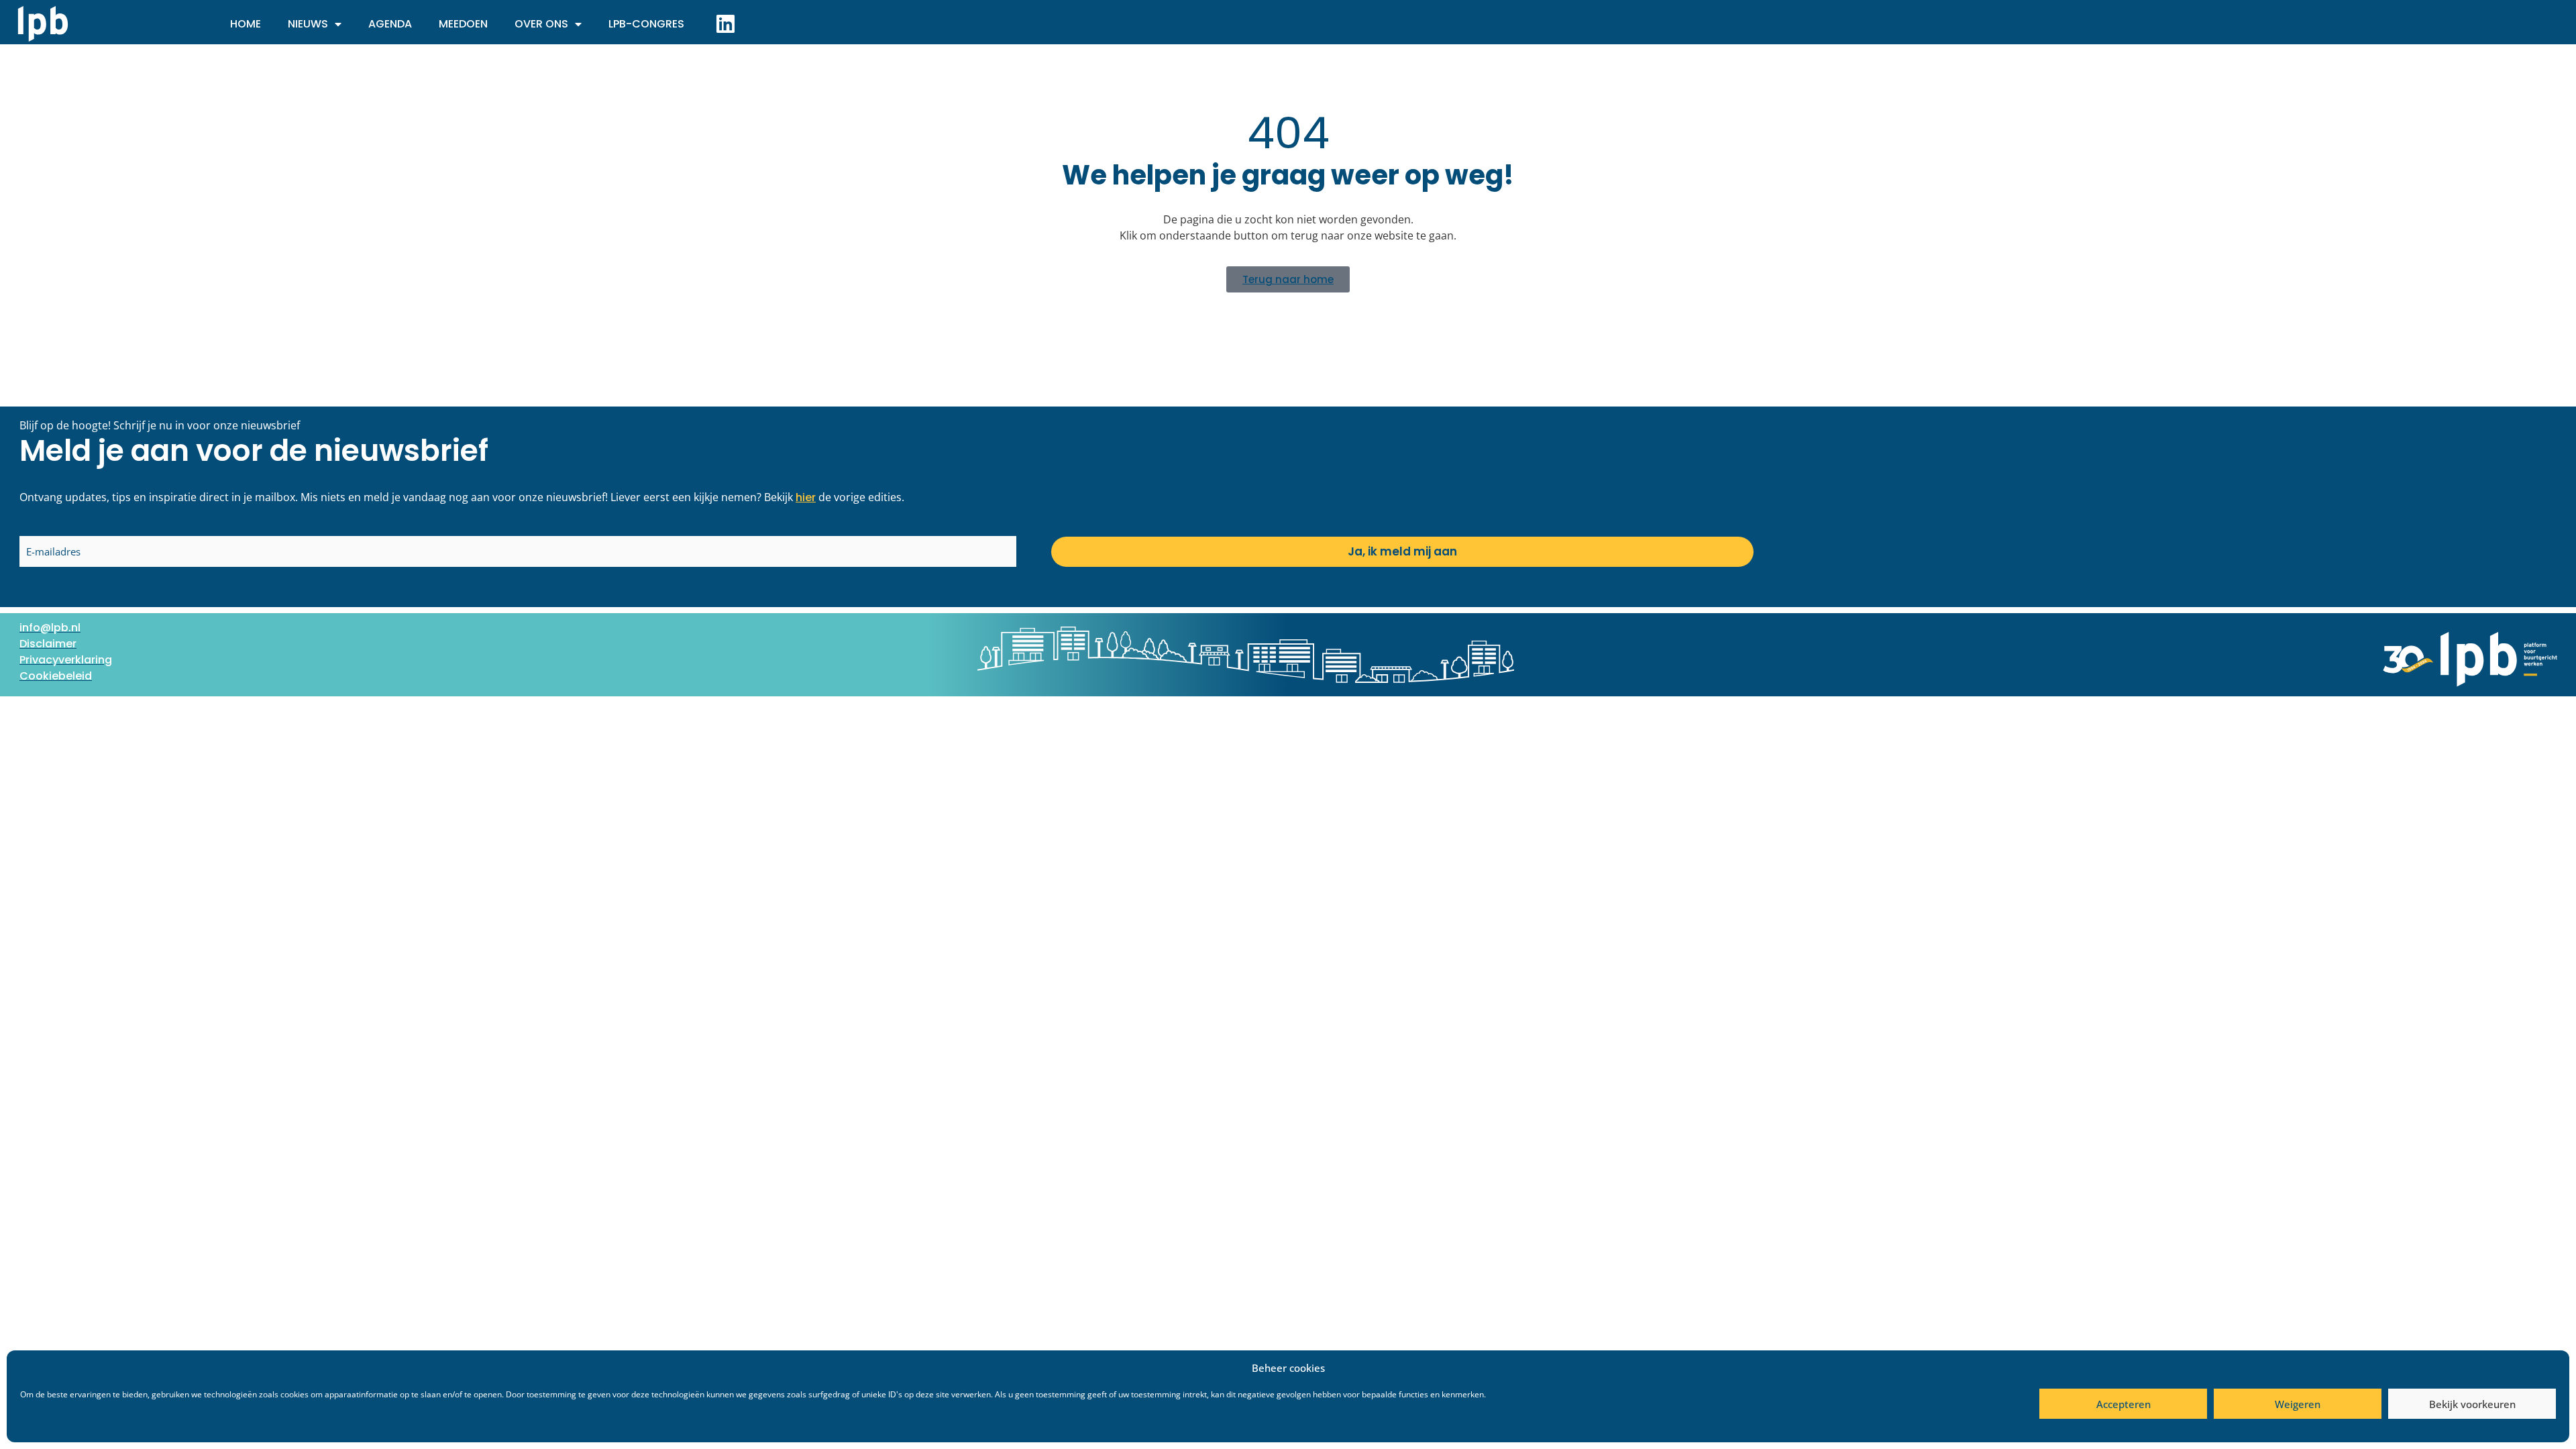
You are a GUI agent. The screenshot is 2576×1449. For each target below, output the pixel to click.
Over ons (541, 24)
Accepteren (2124, 1404)
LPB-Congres (646, 24)
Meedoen (463, 24)
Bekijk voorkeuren (2472, 1404)
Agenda (390, 24)
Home (246, 24)
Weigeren (2298, 1404)
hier (806, 497)
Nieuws (308, 24)
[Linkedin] (725, 23)
